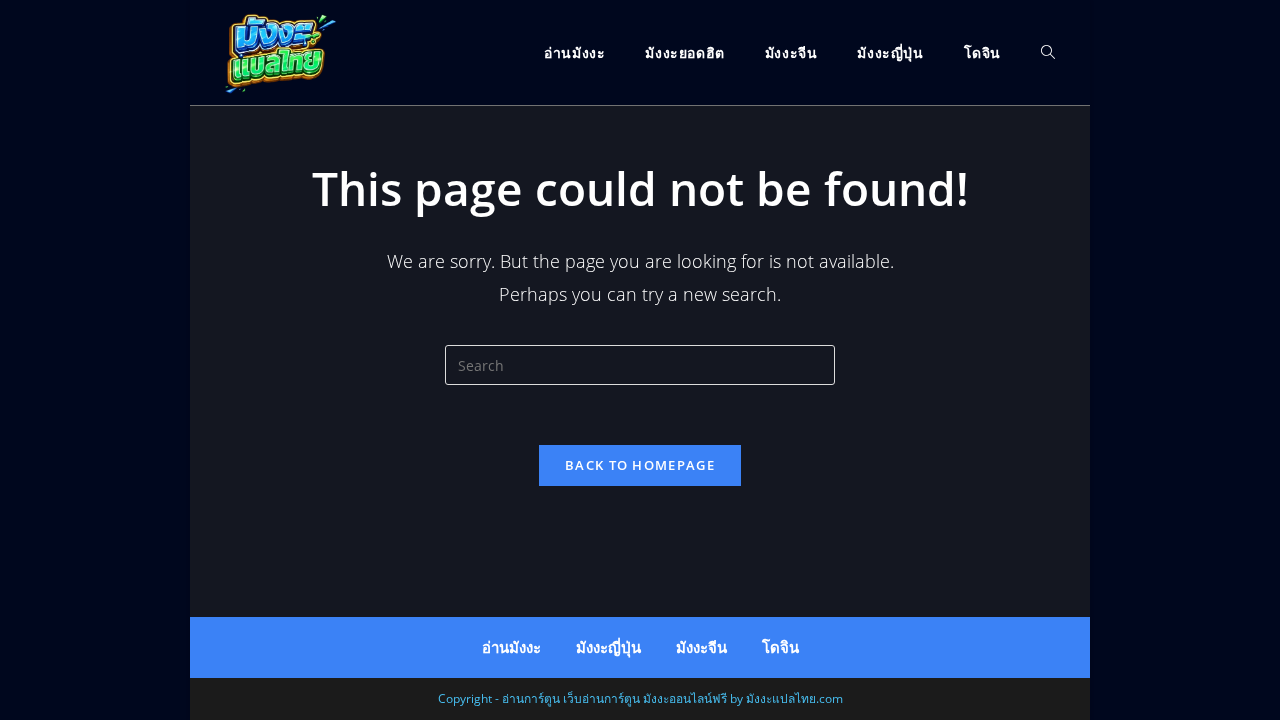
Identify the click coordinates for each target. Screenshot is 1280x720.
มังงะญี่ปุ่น (608, 647)
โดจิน (780, 647)
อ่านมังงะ (511, 647)
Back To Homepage (640, 465)
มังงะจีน (701, 647)
